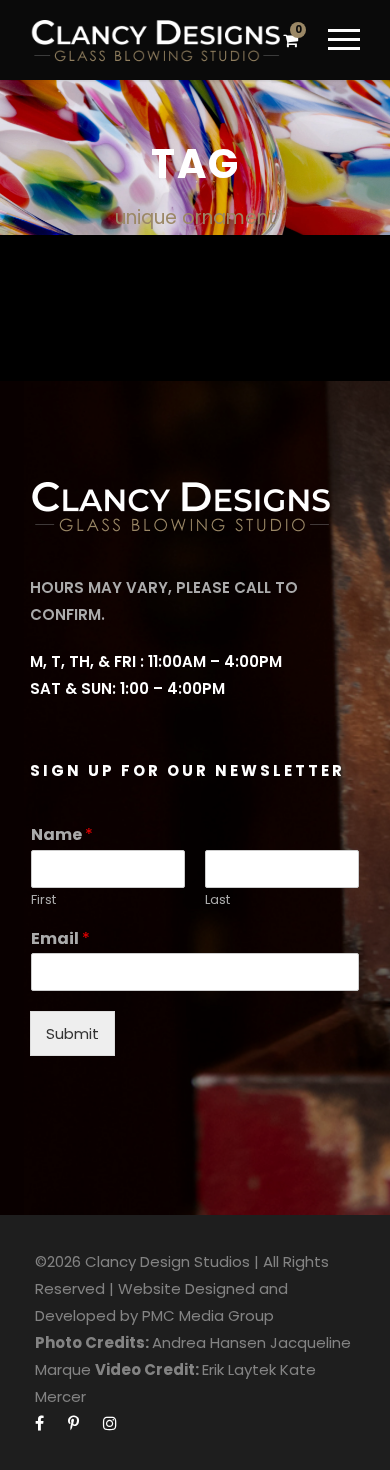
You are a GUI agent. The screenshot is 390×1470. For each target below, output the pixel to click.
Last (217, 900)
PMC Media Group (208, 1315)
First (43, 900)
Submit (72, 1033)
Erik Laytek (239, 1369)
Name (62, 835)
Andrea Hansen (209, 1342)
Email (60, 939)
